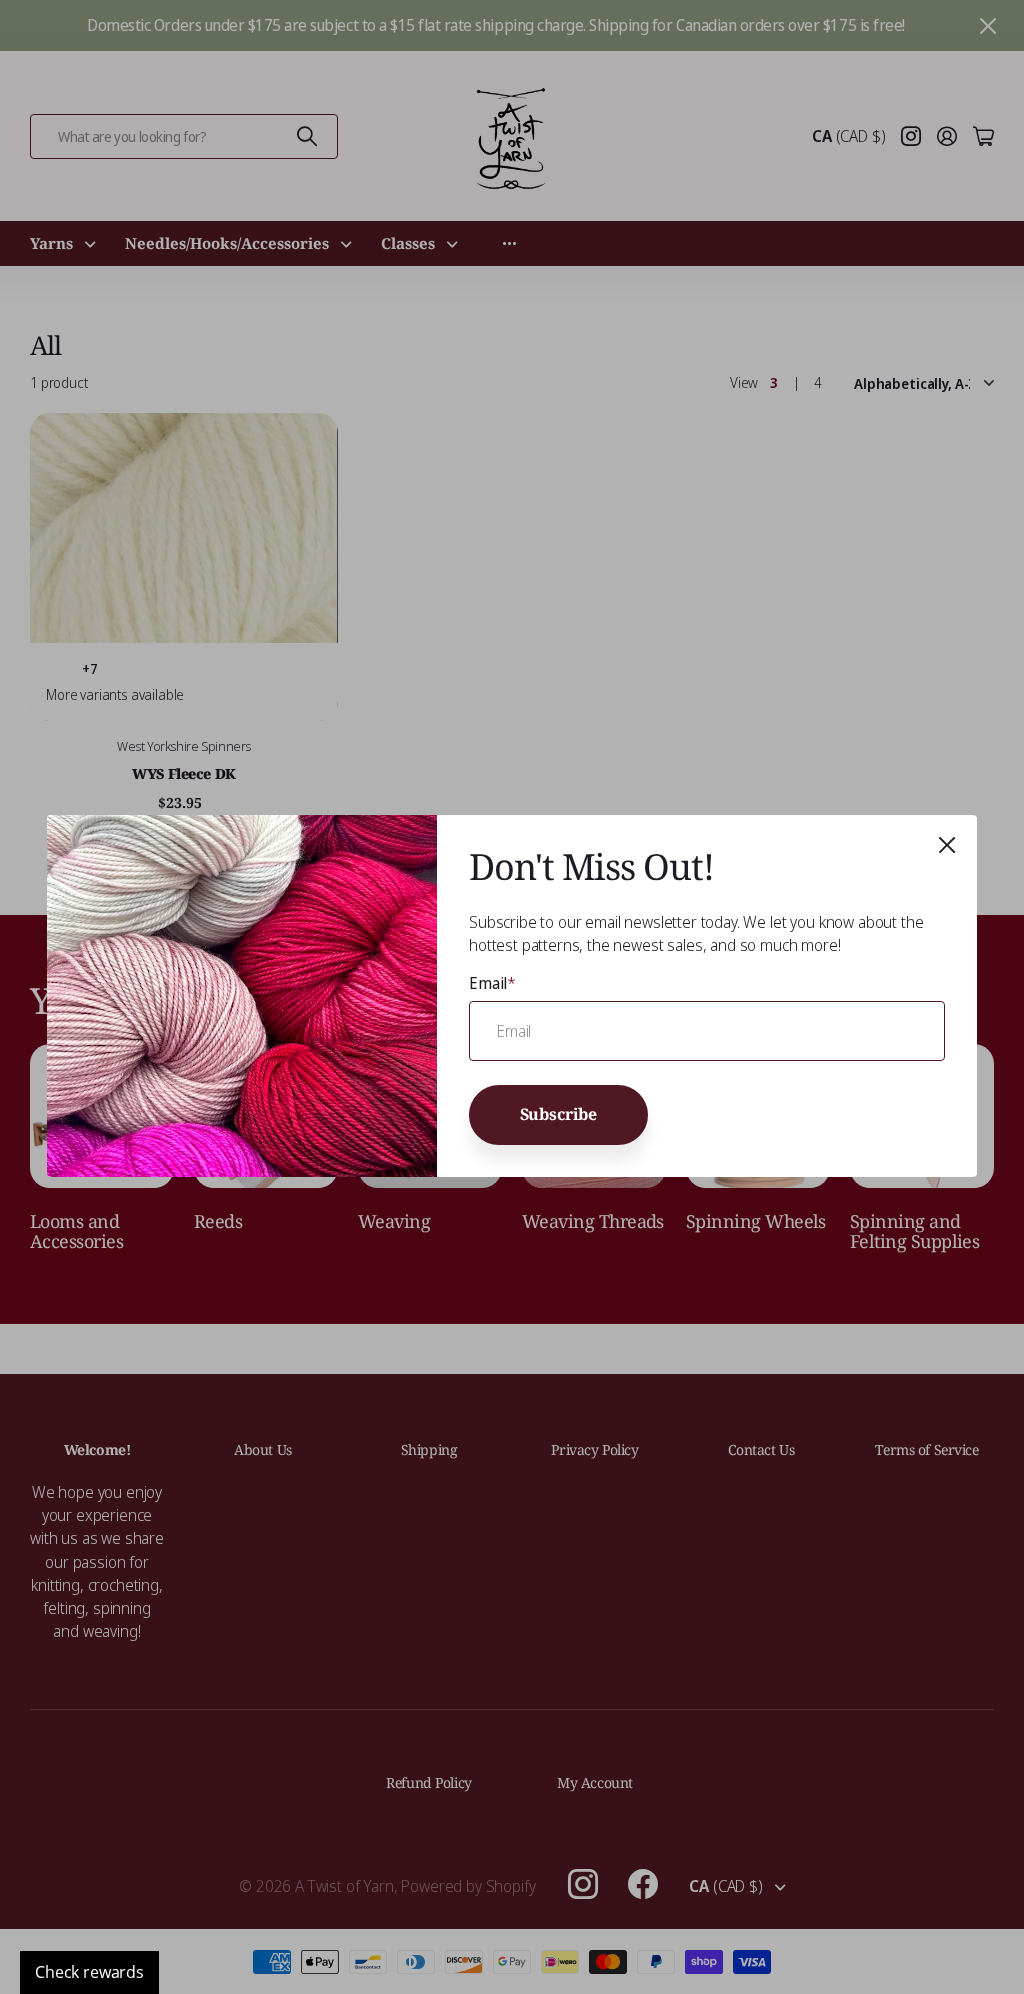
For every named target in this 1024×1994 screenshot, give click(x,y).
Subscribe (559, 1115)
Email (492, 983)
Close (947, 845)
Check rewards (89, 1972)
